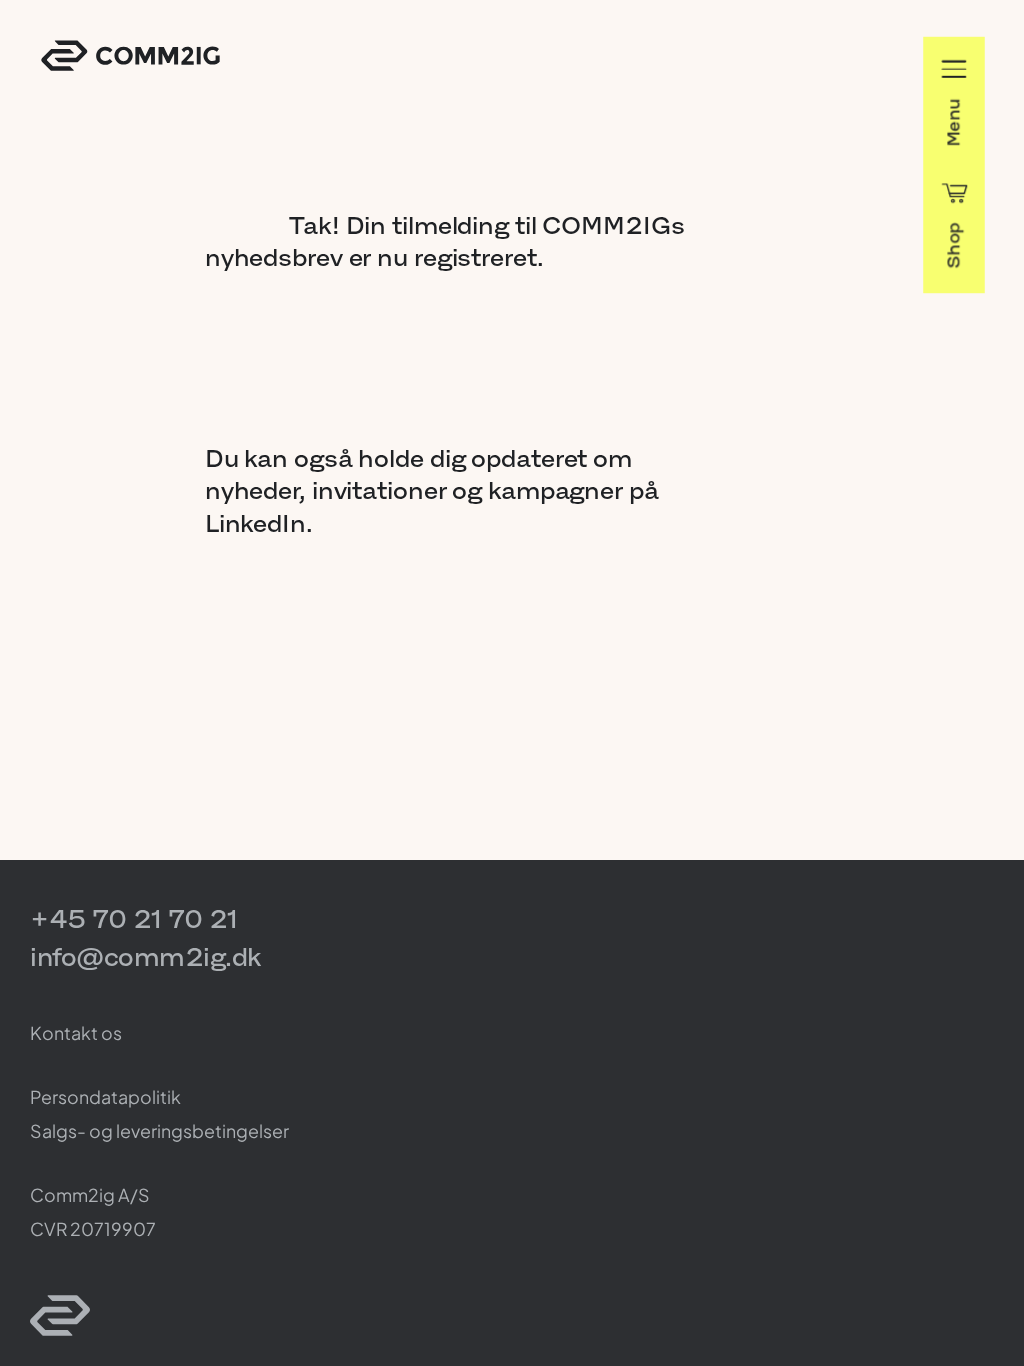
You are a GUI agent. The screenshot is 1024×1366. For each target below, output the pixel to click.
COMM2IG (130, 55)
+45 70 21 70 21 (134, 918)
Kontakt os (76, 1032)
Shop (953, 245)
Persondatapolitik (105, 1096)
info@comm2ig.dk (145, 956)
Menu (953, 122)
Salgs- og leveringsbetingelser (159, 1130)
